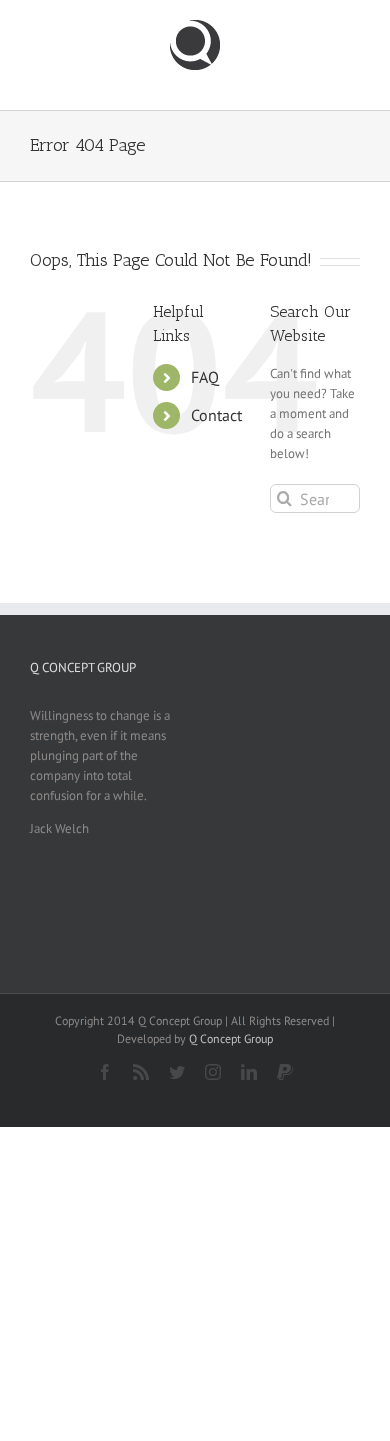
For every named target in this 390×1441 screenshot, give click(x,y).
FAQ (205, 377)
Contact (216, 415)
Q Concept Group (231, 1038)
